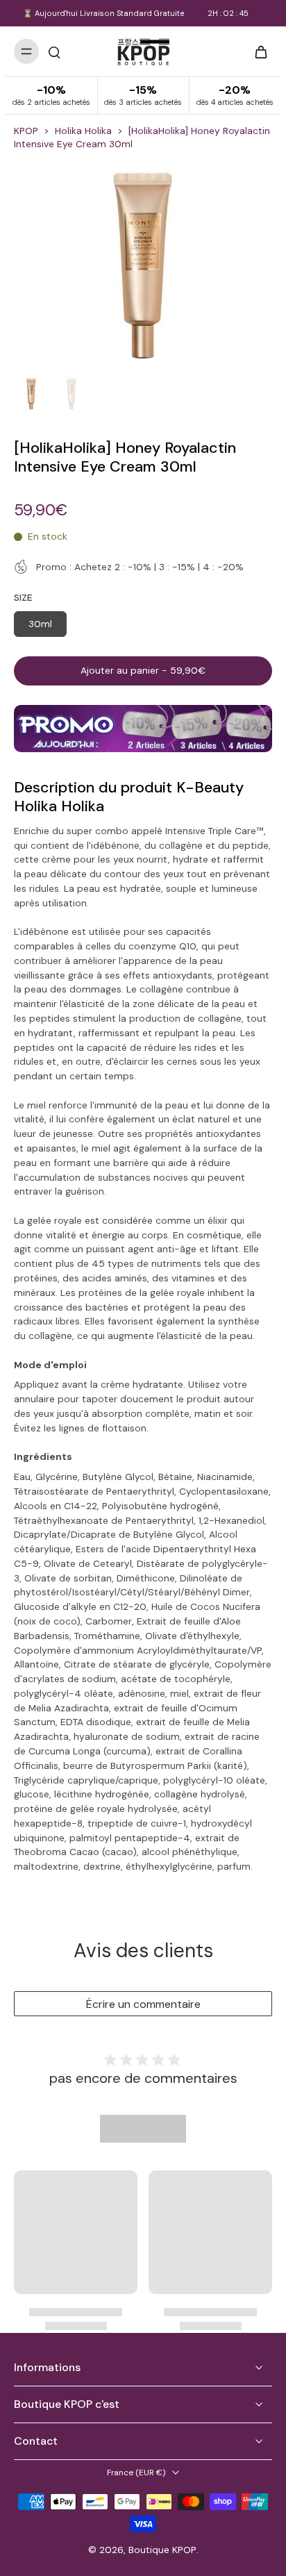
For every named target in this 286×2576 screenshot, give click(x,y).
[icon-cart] (257, 51)
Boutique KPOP (162, 2550)
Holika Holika (83, 131)
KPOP (26, 131)
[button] (143, 671)
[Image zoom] (143, 266)
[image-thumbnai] (31, 394)
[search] (54, 51)
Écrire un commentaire (143, 2004)
